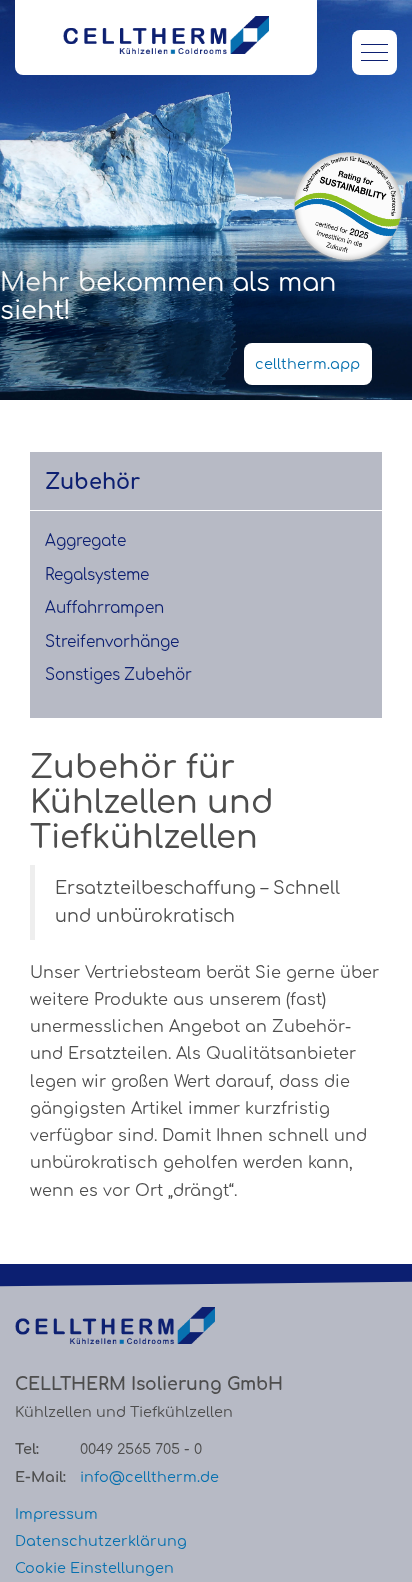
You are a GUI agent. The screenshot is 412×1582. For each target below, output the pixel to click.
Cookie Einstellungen (94, 1568)
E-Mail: (40, 1477)
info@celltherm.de (149, 1477)
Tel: (27, 1449)
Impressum (56, 1514)
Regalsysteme (97, 575)
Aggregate (85, 541)
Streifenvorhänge (112, 642)
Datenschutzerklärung (101, 1541)
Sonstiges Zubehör (118, 675)
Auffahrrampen (104, 608)
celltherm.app (307, 364)
